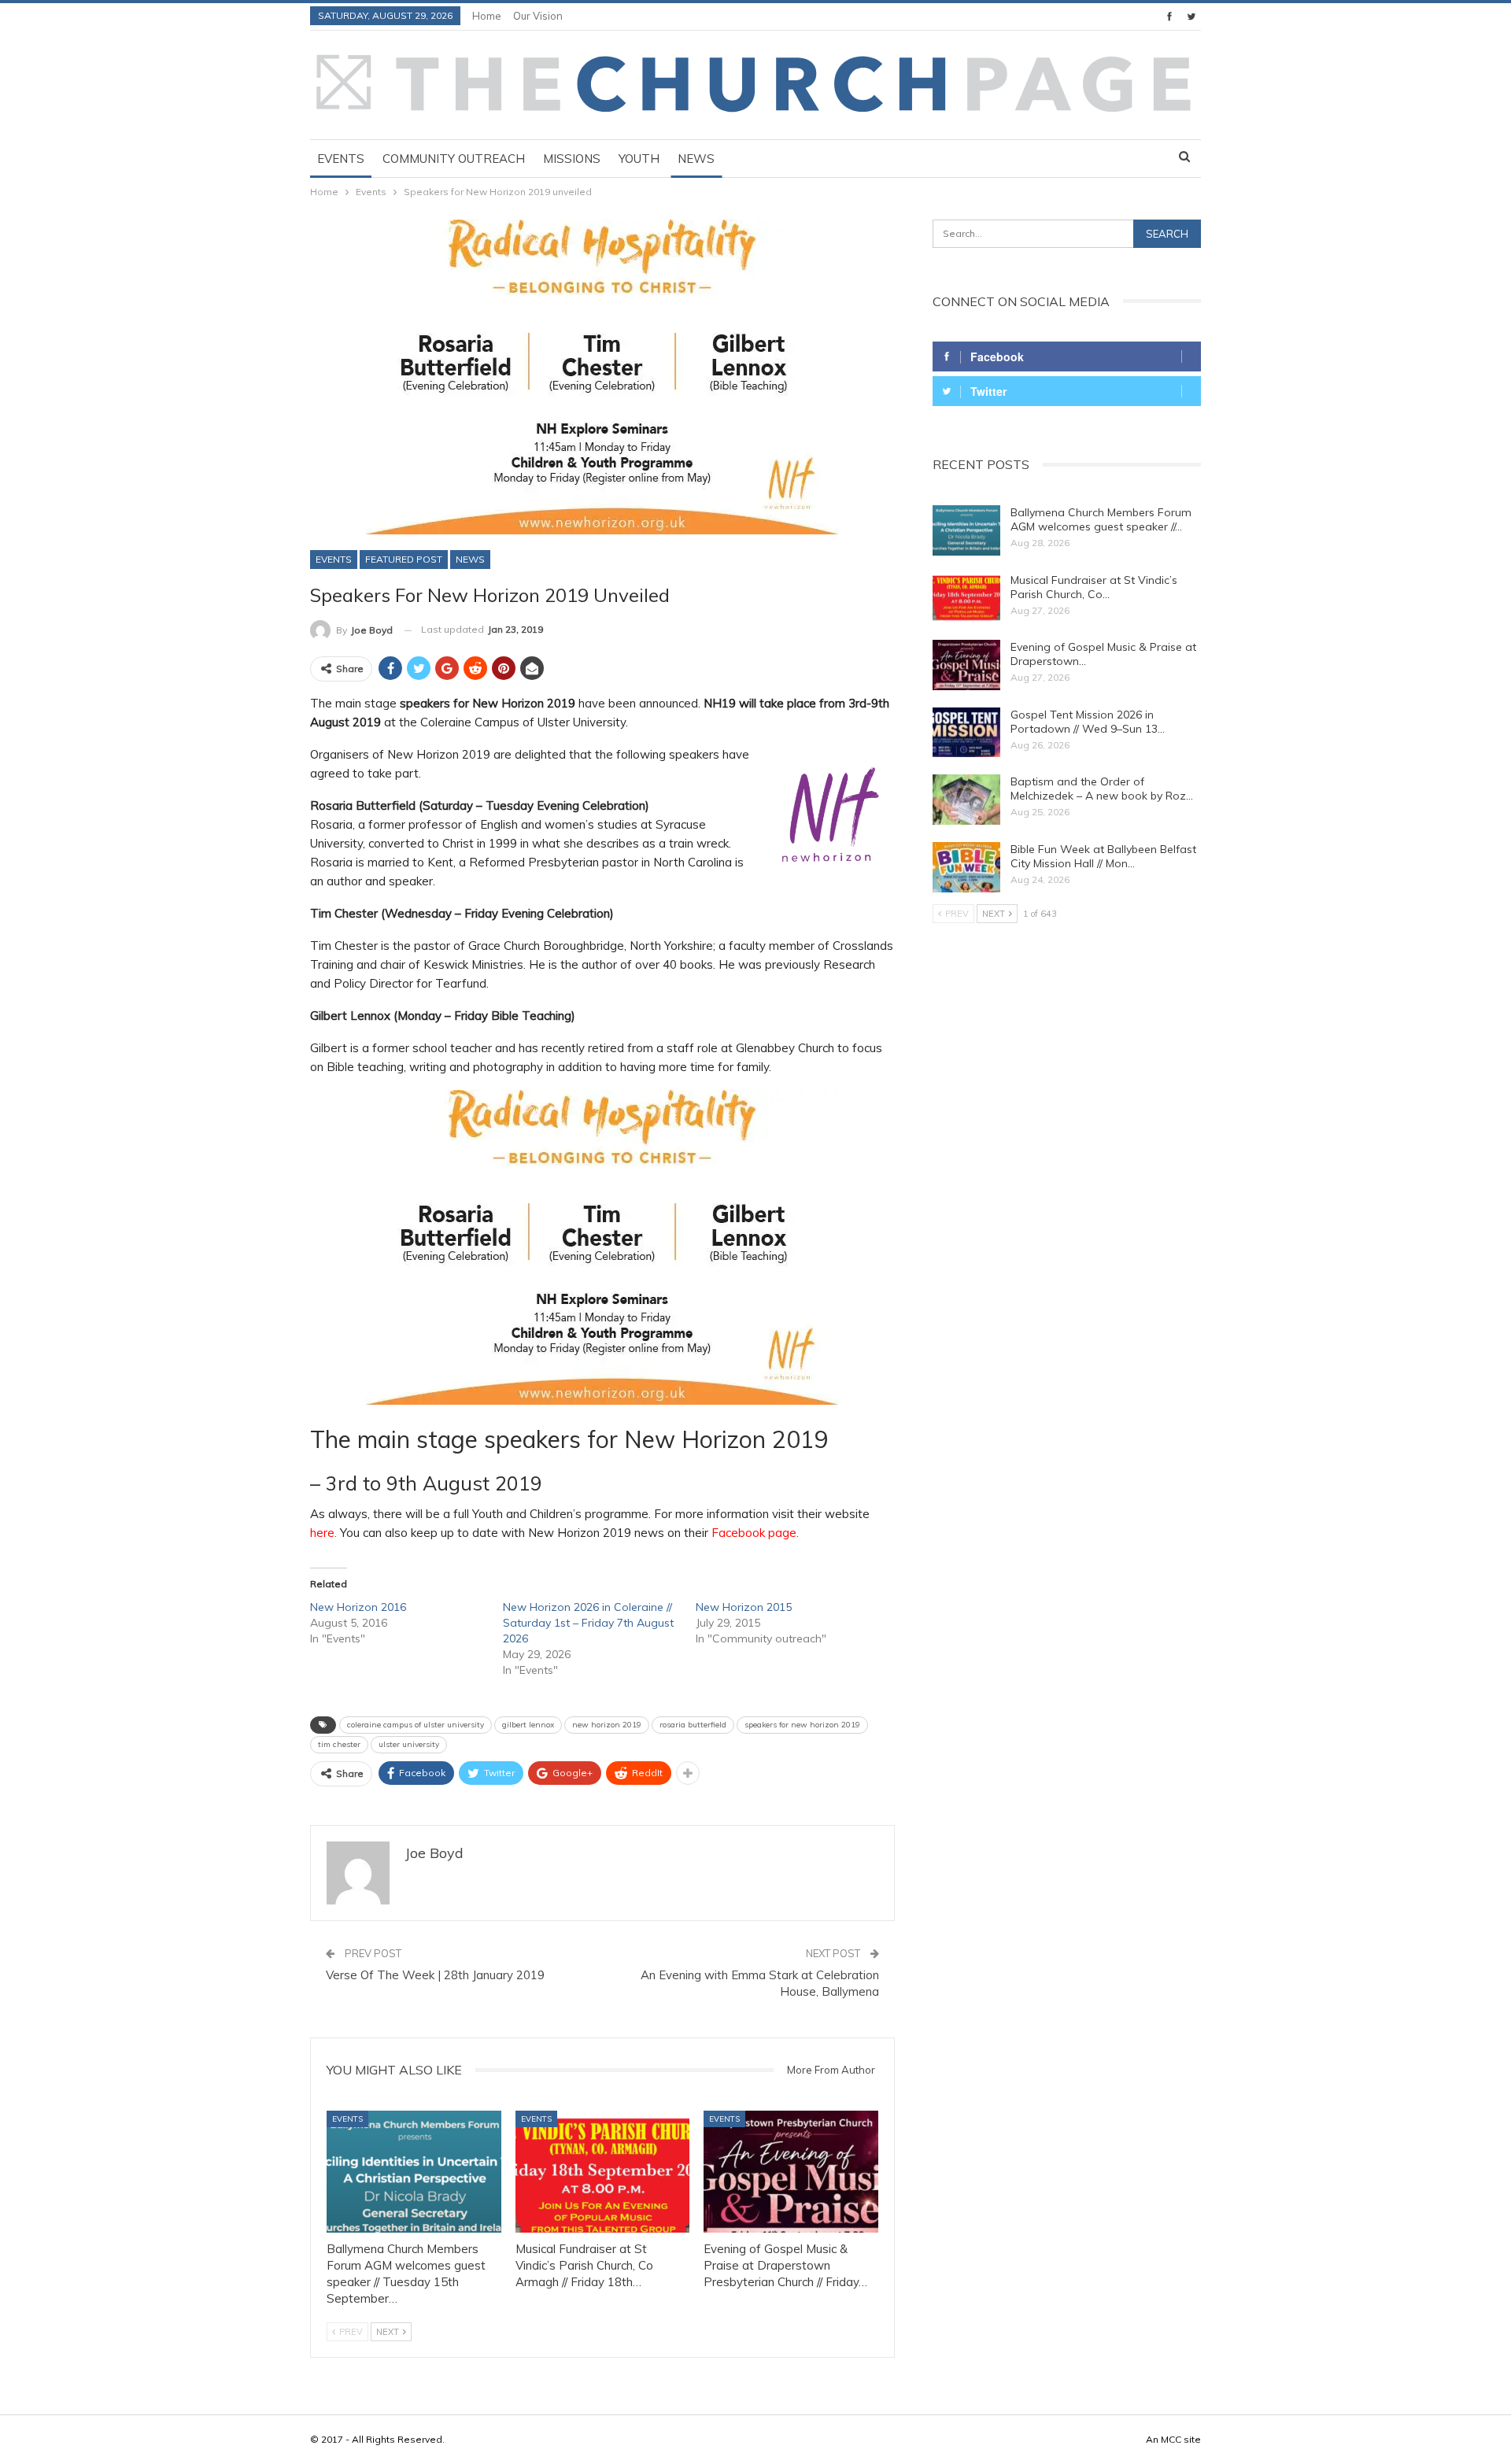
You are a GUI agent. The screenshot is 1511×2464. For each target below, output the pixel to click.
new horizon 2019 (607, 1725)
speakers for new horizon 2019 (802, 1725)
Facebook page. (755, 1533)
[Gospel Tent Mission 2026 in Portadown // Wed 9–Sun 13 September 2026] (966, 733)
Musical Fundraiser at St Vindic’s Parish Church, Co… (1094, 587)
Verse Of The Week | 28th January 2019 (435, 1975)
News (696, 159)
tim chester (339, 1744)
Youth (639, 159)
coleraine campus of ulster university (416, 1725)
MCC (1171, 2439)
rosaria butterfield (693, 1725)
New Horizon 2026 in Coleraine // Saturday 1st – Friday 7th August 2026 (588, 1623)
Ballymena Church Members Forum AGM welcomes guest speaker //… (1101, 519)
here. (323, 1533)
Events (341, 159)
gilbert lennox (528, 1725)
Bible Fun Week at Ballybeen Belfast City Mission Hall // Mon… (1103, 856)
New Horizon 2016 (358, 1607)
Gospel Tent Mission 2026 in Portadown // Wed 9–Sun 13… (1088, 722)
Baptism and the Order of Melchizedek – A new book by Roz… (1102, 789)
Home (487, 16)
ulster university (409, 1744)
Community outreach (454, 159)
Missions (572, 159)
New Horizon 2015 (744, 1607)
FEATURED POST (404, 559)
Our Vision (538, 16)
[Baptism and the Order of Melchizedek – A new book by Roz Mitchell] (966, 800)
